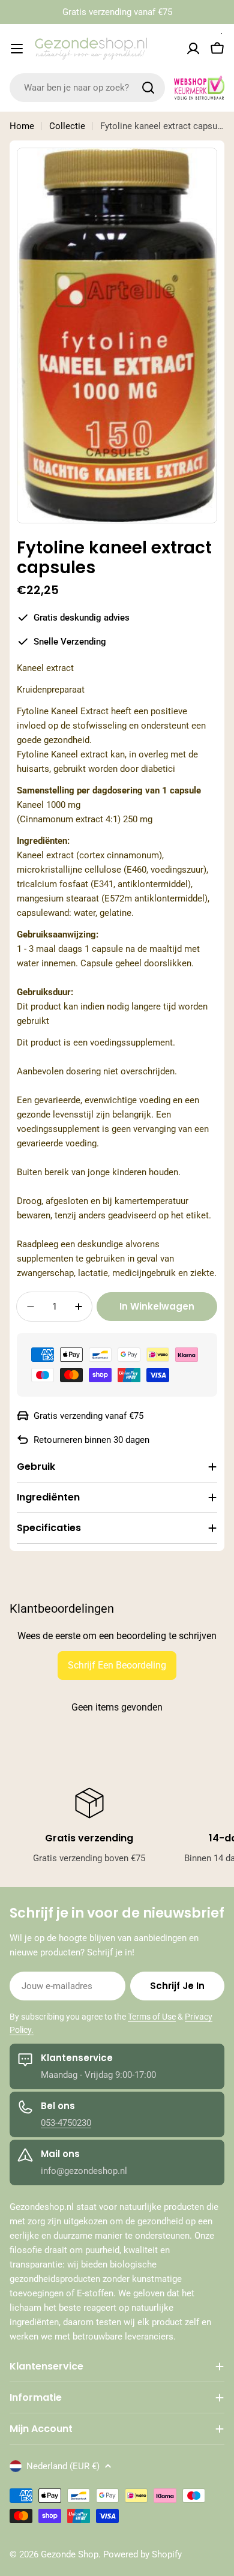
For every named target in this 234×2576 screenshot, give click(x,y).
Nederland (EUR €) (63, 2466)
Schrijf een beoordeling (117, 1665)
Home (22, 126)
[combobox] (87, 88)
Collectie (67, 126)
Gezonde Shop (70, 2554)
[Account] (193, 49)
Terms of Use (152, 2017)
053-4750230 (66, 2123)
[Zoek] (148, 88)
